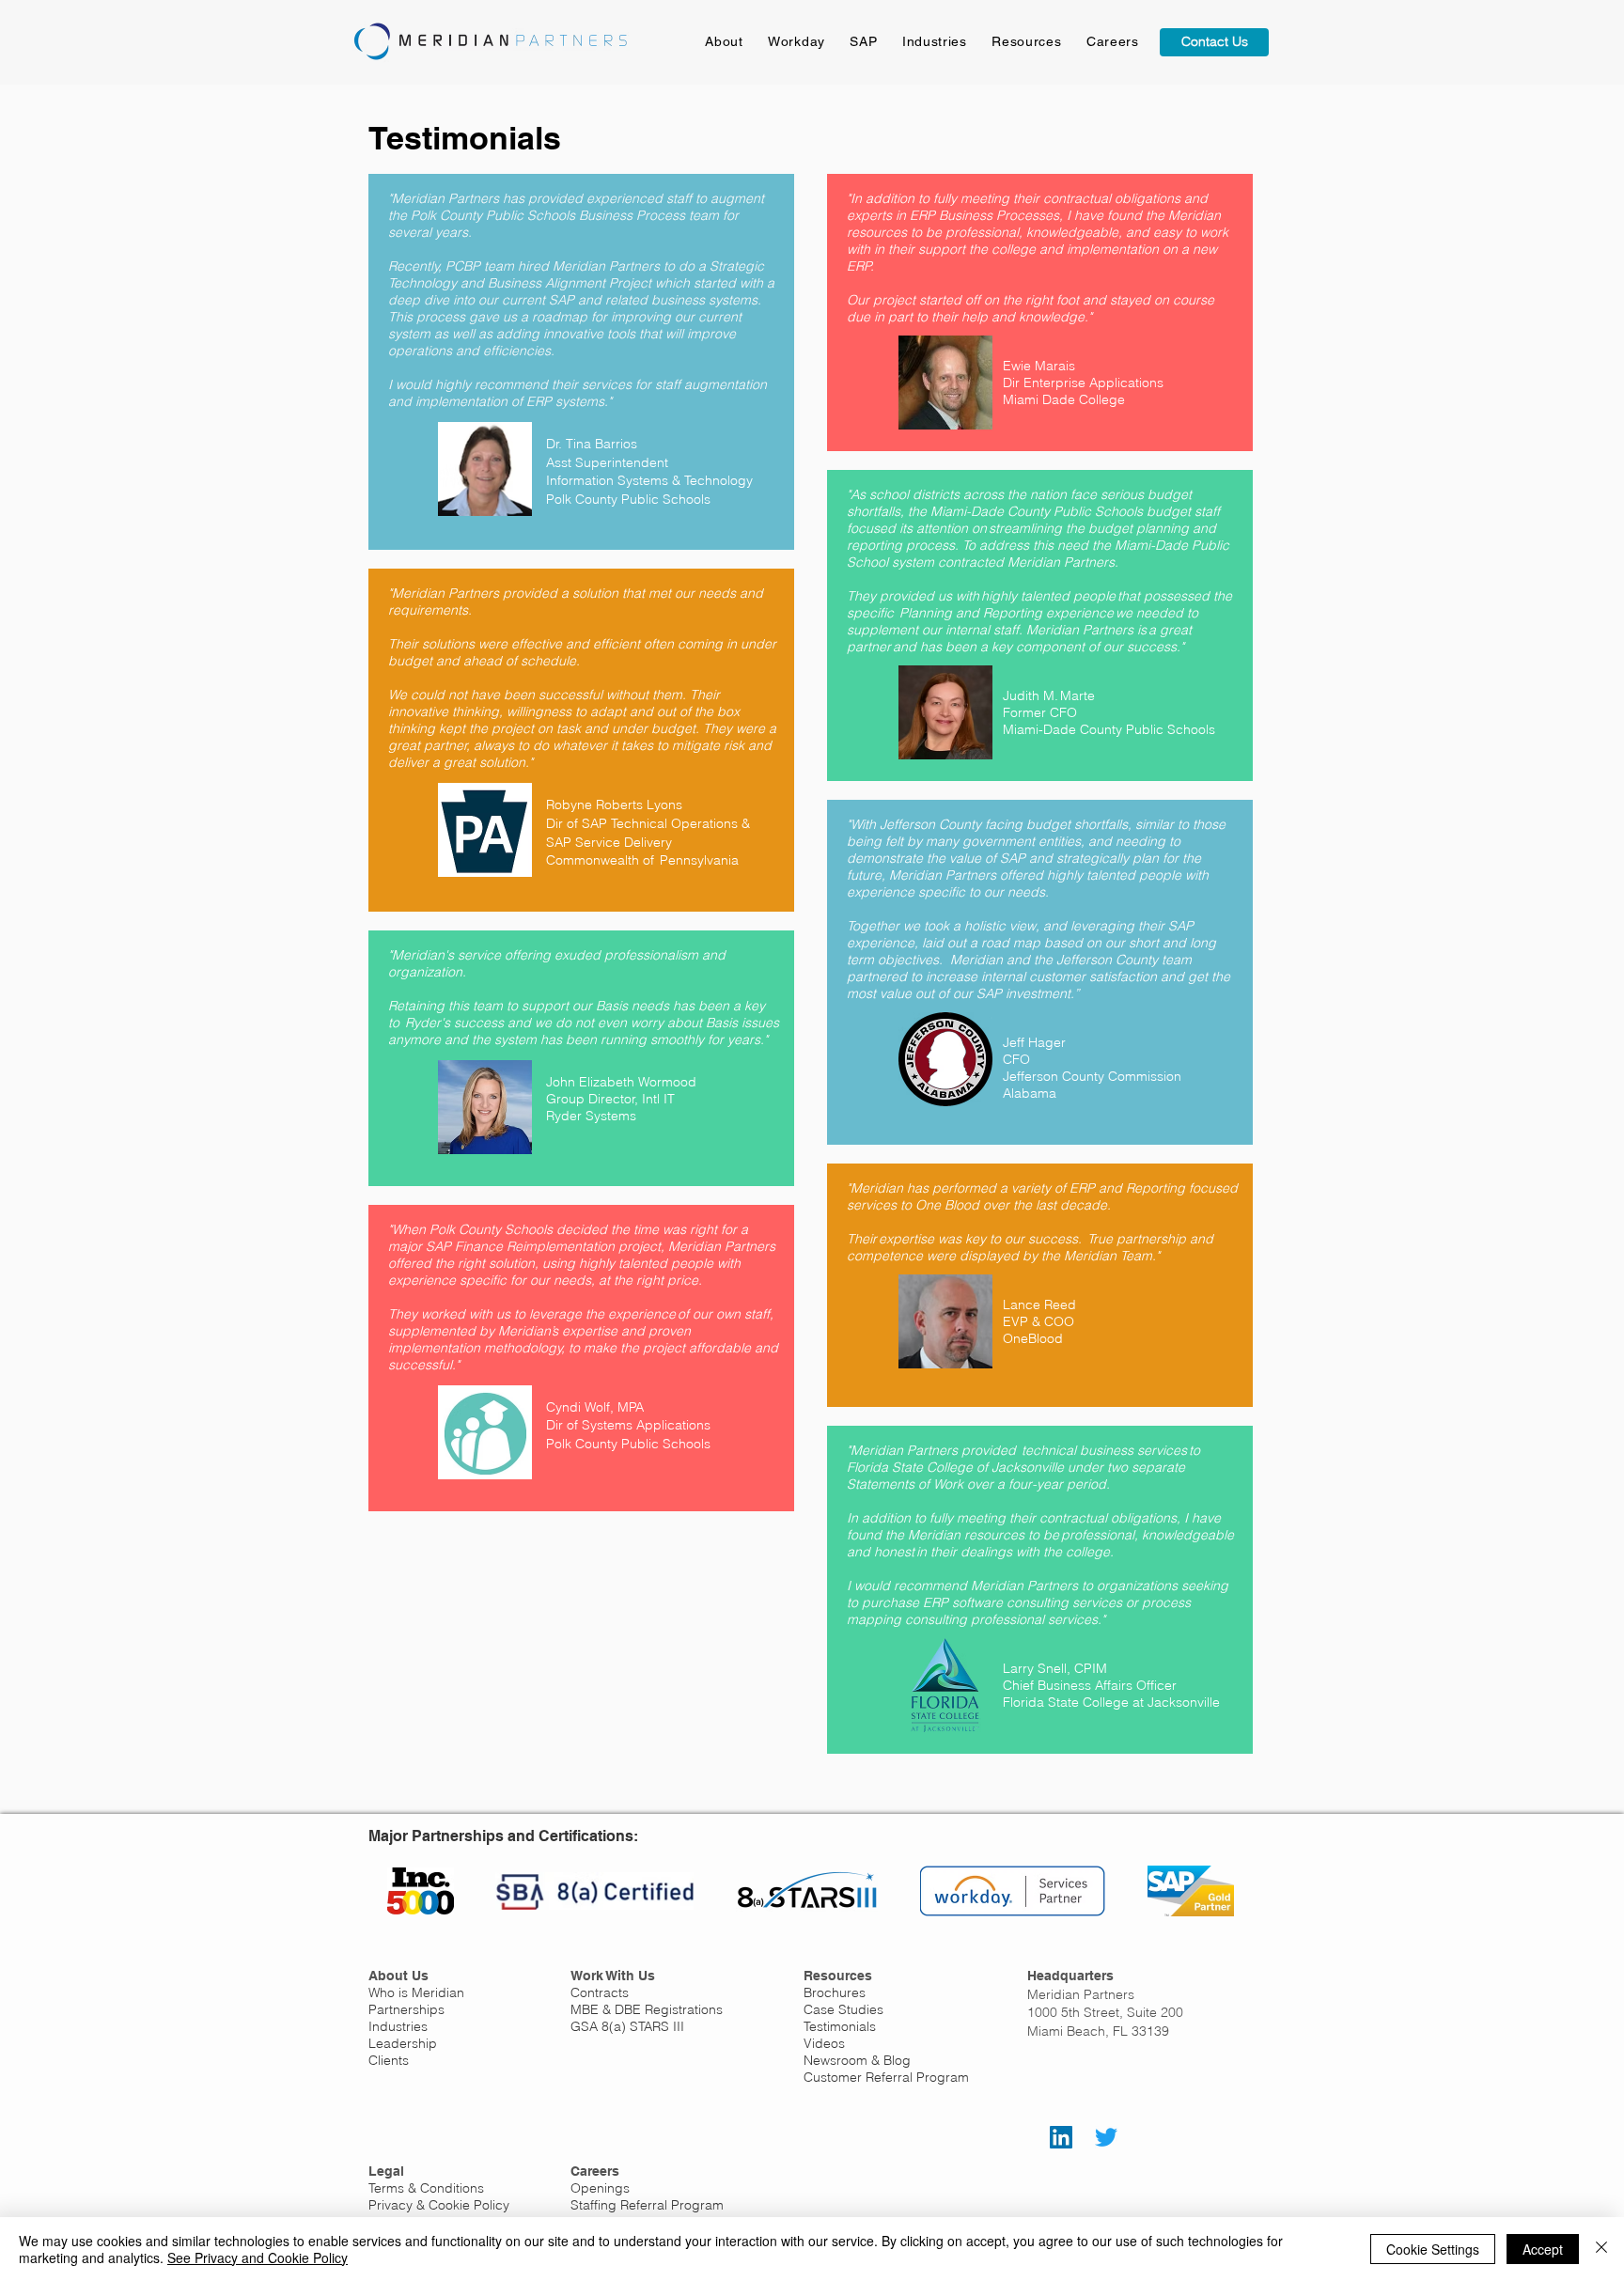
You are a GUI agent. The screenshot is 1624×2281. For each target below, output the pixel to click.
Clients (389, 2060)
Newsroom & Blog (857, 2060)
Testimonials (840, 2026)
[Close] (1601, 2249)
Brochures (835, 1992)
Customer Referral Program (886, 2077)
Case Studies (843, 2009)
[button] (1027, 41)
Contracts (600, 1992)
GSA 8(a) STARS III (627, 2026)
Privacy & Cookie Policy (439, 2205)
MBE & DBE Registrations (647, 2009)
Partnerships (406, 2009)
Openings (600, 2188)
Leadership (403, 2043)
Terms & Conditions (426, 2188)
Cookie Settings (1433, 2249)
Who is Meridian (416, 1992)
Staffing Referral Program (647, 2205)
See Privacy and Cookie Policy (258, 2258)
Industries (398, 2026)
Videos (824, 2043)
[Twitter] (1106, 2137)
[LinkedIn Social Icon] (1061, 2137)
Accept (1543, 2249)
